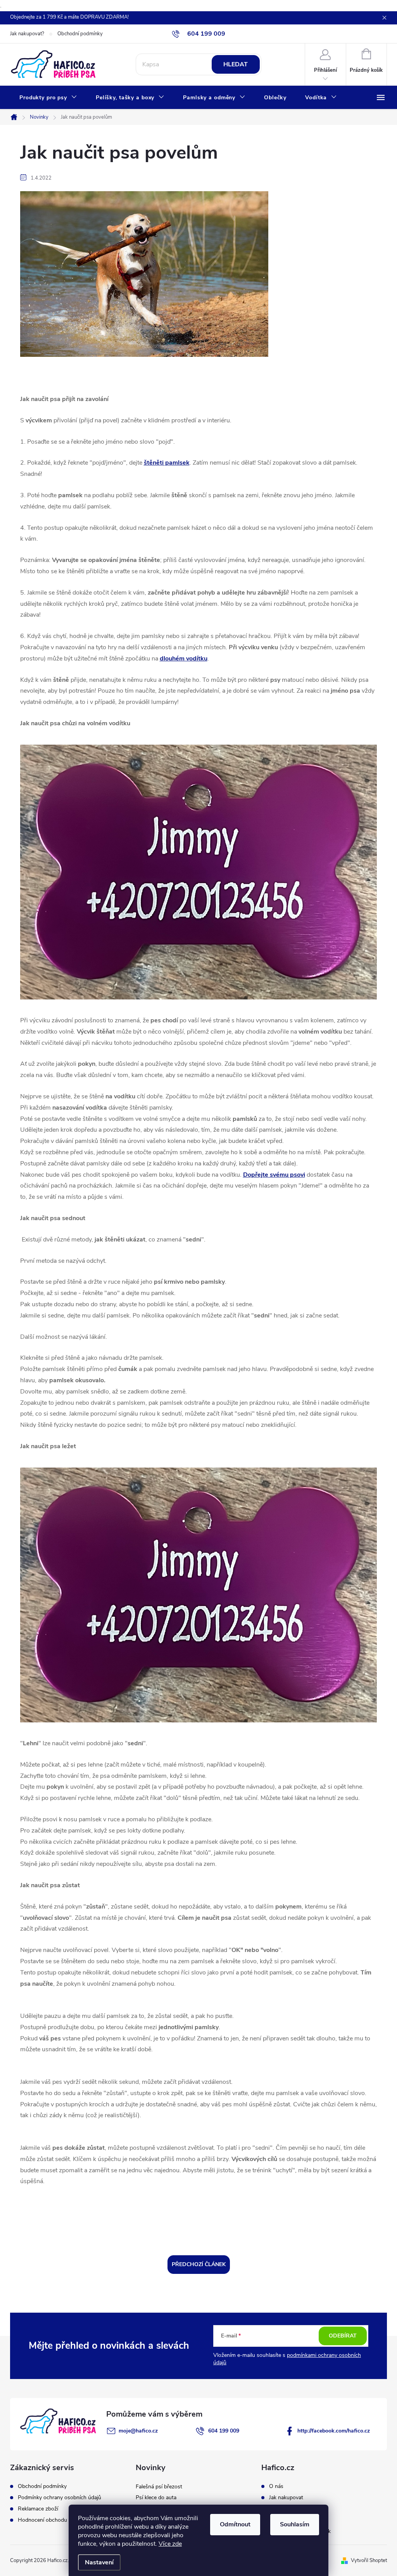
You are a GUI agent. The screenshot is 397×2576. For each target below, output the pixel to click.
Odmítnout (235, 2524)
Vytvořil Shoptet (369, 2560)
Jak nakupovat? (27, 34)
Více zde (170, 2544)
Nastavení (99, 2562)
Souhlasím (295, 2524)
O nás (276, 2486)
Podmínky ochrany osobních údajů (60, 2498)
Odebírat (343, 2336)
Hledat (236, 64)
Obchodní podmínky (80, 34)
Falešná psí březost (159, 2487)
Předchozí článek (199, 2264)
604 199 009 (224, 2431)
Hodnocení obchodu (42, 2520)
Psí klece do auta (156, 2497)
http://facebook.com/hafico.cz (334, 2431)
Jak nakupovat (286, 2498)
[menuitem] (48, 98)
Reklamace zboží (38, 2509)
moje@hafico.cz (138, 2431)
